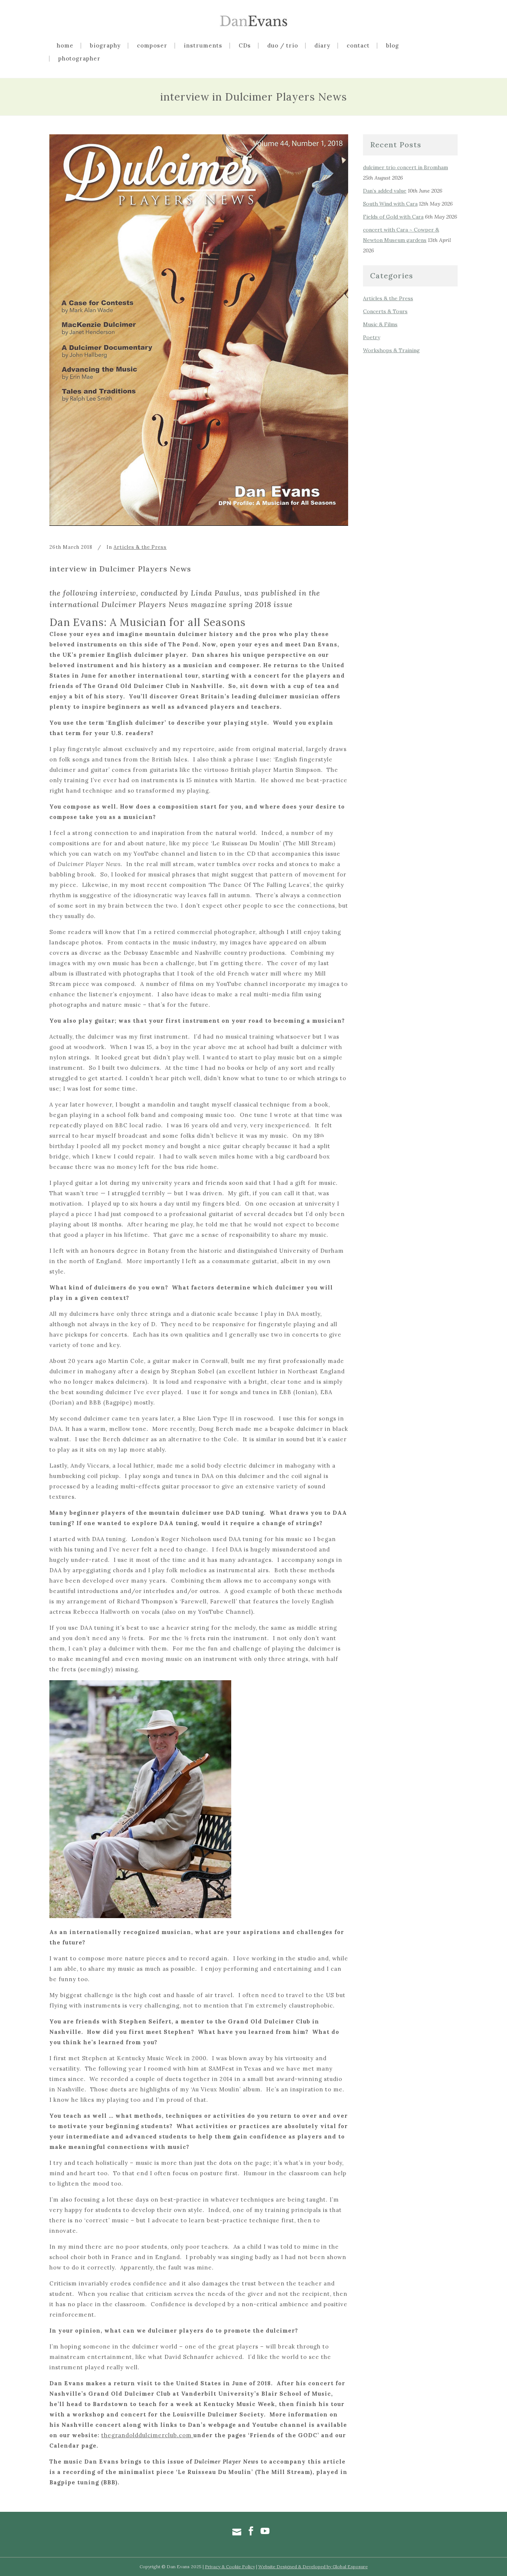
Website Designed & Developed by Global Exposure (313, 2567)
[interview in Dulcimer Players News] (199, 330)
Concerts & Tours (385, 311)
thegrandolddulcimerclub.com (147, 2435)
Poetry (372, 337)
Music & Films (380, 324)
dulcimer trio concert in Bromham (405, 167)
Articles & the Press (140, 547)
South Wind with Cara (390, 204)
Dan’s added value (385, 191)
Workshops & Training (391, 350)
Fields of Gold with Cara (393, 217)
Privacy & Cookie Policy (230, 2567)
